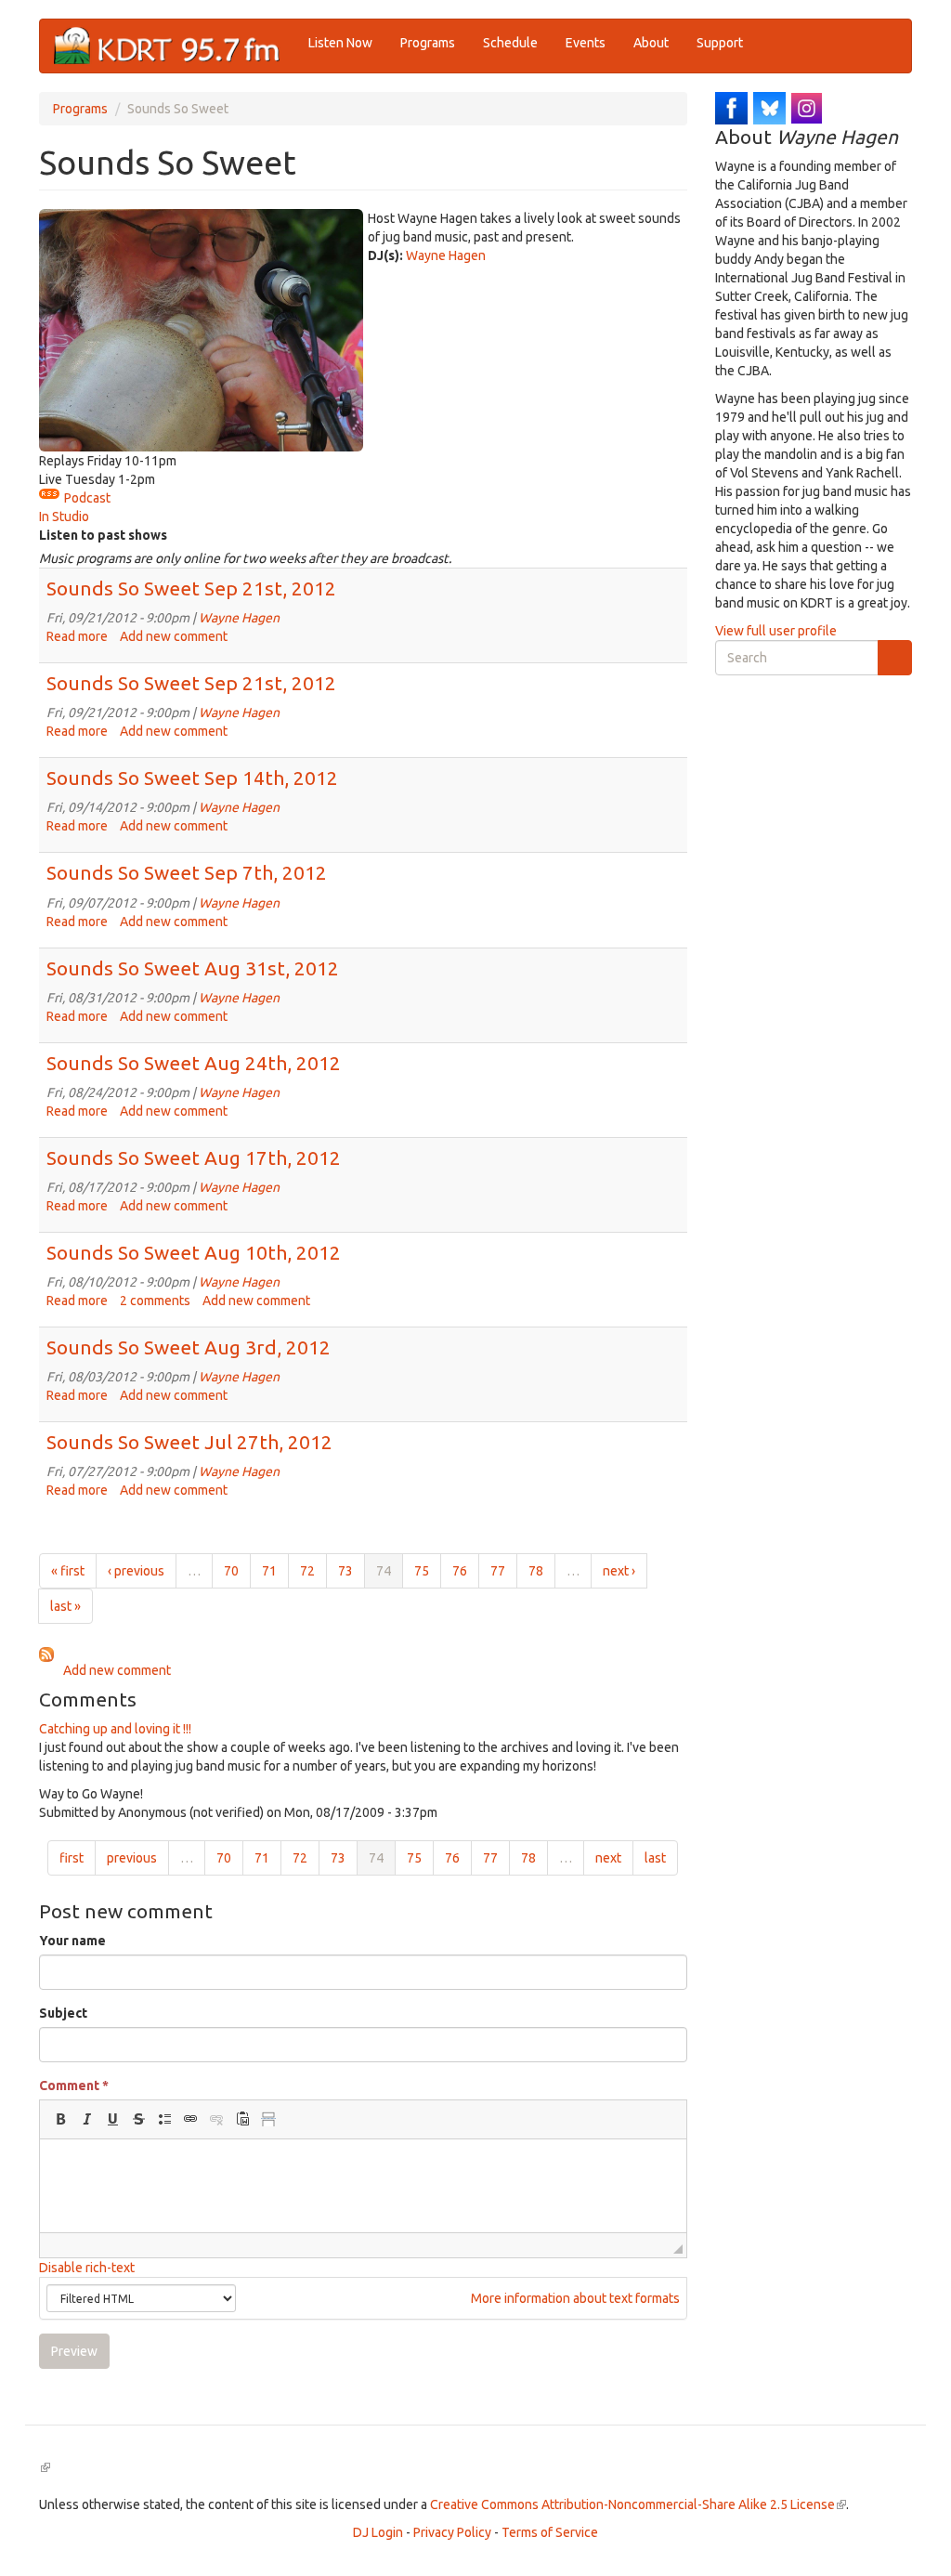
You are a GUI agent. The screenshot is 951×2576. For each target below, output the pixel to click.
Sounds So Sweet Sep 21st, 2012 (191, 588)
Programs (428, 43)
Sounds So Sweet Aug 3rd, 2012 (189, 1347)
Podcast (87, 498)
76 (460, 1571)
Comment (74, 2086)
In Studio (64, 517)
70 (231, 1571)
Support (720, 43)
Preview (74, 2351)
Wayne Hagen (446, 255)
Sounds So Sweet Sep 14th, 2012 (192, 778)
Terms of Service (550, 2532)
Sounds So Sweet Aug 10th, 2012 (194, 1252)
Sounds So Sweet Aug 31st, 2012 (193, 968)
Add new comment (174, 636)
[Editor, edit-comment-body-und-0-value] (363, 2186)
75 (422, 1571)
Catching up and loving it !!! (115, 1729)
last (655, 1858)
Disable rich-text (87, 2268)
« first (68, 1571)
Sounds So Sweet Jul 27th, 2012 (189, 1442)
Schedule (510, 43)
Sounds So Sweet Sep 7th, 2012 (187, 872)
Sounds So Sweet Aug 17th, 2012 (194, 1157)
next (608, 1858)
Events (586, 43)
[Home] (174, 46)
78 (536, 1571)
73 (345, 1571)
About (651, 43)
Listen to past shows (103, 535)
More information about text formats (574, 2298)
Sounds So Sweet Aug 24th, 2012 (194, 1063)
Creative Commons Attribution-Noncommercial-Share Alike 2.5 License (638, 2504)
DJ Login (378, 2532)
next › (619, 1571)
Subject (63, 2013)
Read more (77, 636)
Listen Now (340, 43)
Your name (72, 1941)
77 (498, 1571)
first (72, 1858)
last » (65, 1606)
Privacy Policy (452, 2532)
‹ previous (136, 1571)
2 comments (155, 1301)
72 (307, 1571)
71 (269, 1571)
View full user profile (776, 631)
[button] (60, 2119)
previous (132, 1858)
